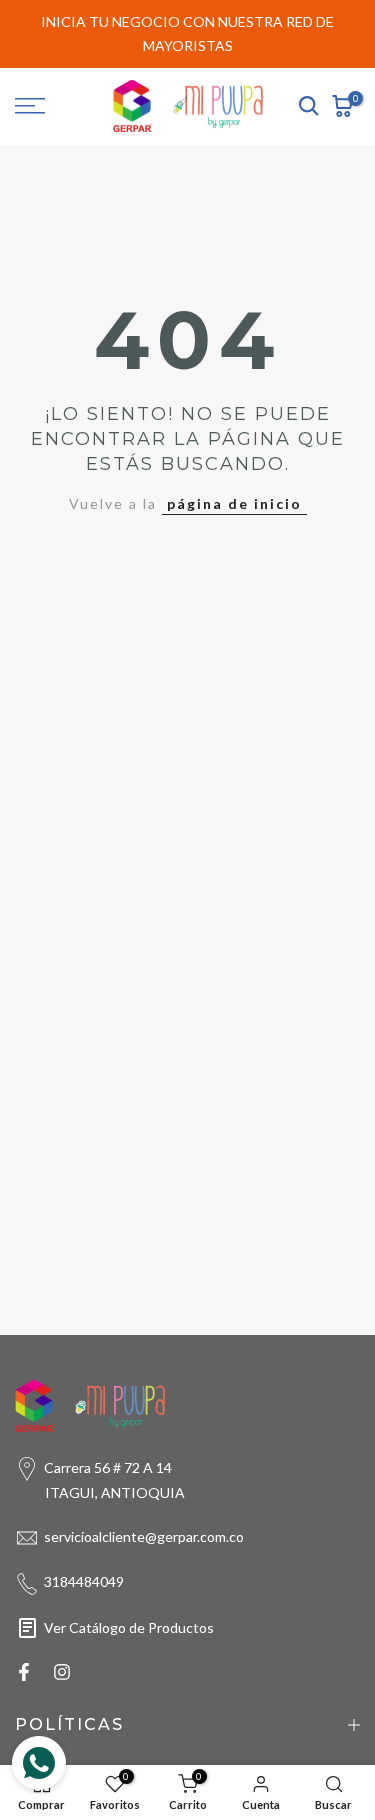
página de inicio (234, 503)
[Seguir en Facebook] (24, 1672)
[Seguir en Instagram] (62, 1672)
